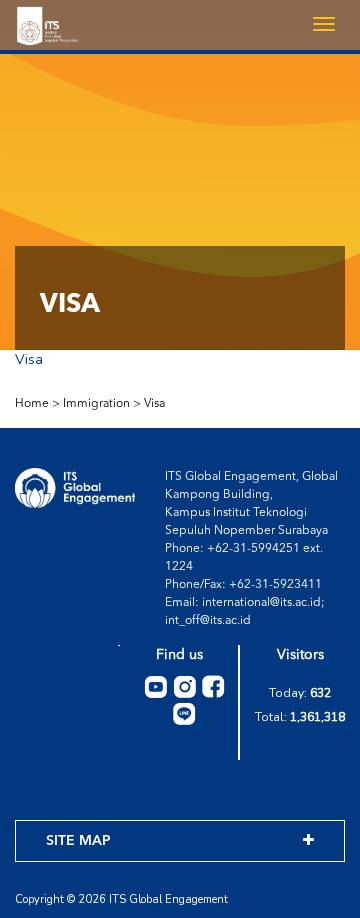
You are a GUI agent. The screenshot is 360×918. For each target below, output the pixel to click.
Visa (29, 359)
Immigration (96, 404)
